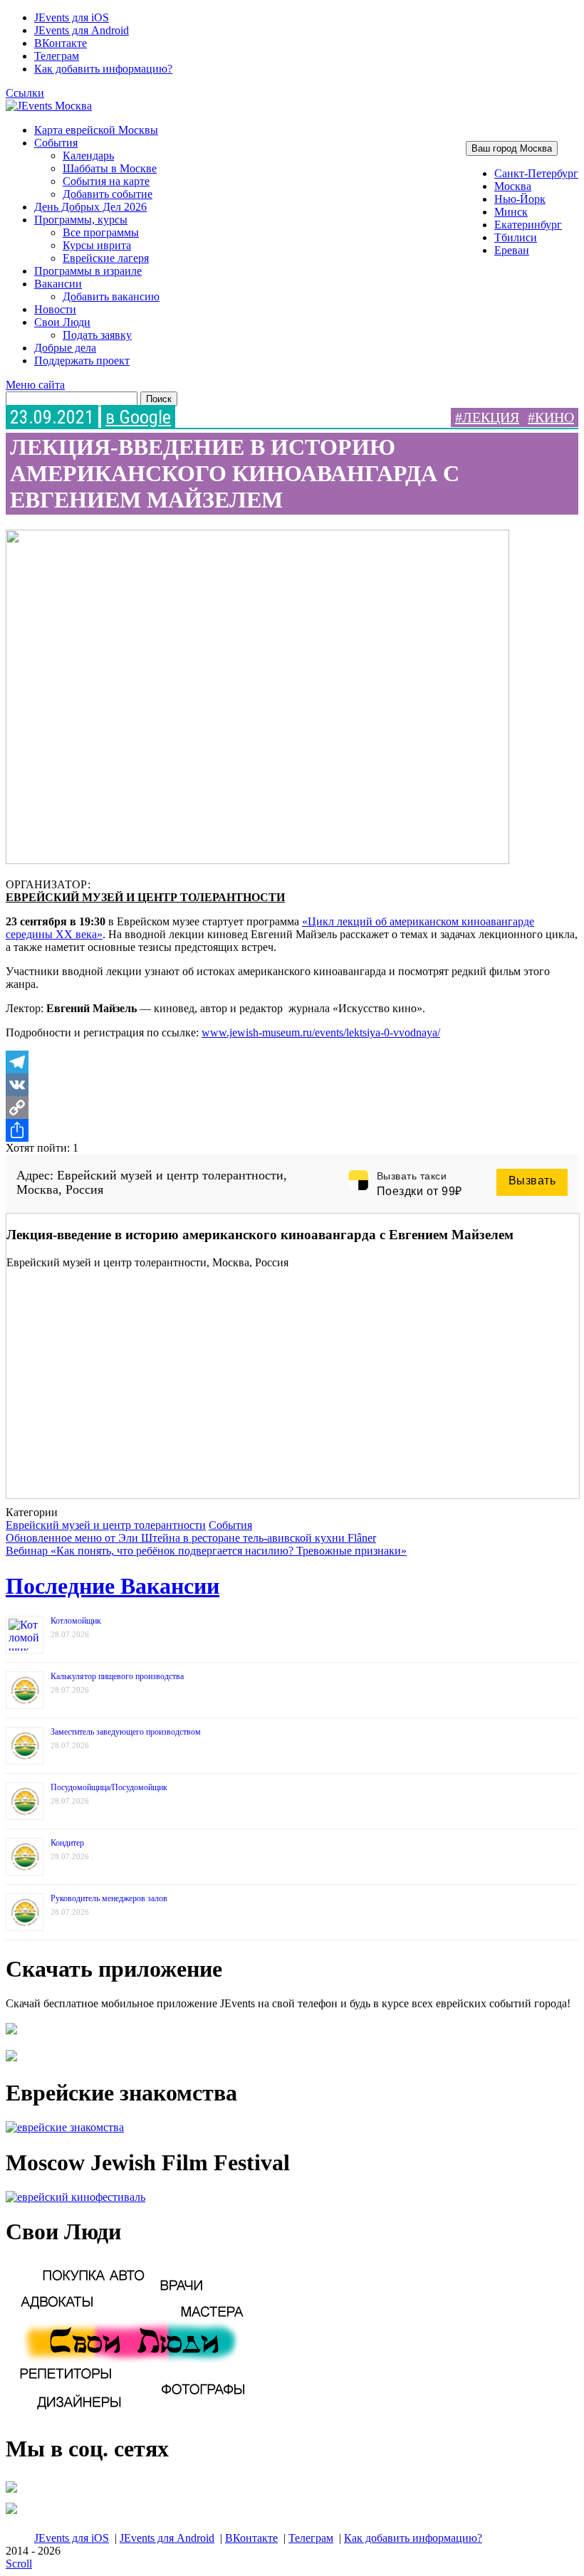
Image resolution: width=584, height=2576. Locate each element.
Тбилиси (516, 237)
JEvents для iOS (72, 17)
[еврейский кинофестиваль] (75, 2197)
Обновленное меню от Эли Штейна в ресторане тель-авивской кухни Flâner (191, 1538)
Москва (513, 186)
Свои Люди (62, 322)
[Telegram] (292, 1062)
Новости (55, 309)
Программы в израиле (88, 271)
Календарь (88, 156)
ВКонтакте (61, 43)
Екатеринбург (528, 225)
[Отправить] (292, 1130)
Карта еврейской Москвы (96, 130)
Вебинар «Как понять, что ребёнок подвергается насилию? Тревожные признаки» (206, 1551)
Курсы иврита (97, 245)
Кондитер (67, 1843)
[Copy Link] (292, 1108)
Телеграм (57, 56)
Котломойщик (76, 1621)
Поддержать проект (82, 361)
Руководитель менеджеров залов (109, 1898)
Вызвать (532, 1181)
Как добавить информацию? (103, 69)
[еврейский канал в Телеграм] (11, 2492)
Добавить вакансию (111, 296)
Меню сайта (35, 385)
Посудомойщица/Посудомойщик (109, 1787)
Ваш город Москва (512, 148)
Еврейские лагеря (106, 258)
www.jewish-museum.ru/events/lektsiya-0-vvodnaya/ (321, 1032)
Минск (511, 212)
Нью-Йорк (520, 199)
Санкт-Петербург (536, 173)
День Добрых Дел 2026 (90, 207)
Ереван (512, 250)
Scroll (19, 2564)
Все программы (101, 232)
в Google (138, 417)
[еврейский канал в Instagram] (11, 2514)
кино (554, 417)
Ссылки (25, 93)
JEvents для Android (82, 30)
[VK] (292, 1085)
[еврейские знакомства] (65, 2127)
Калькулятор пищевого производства (117, 1676)
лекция (491, 417)
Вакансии (58, 284)
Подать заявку (97, 335)
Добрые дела (65, 348)
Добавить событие (108, 194)
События (56, 143)
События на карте (106, 181)
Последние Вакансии (113, 1586)
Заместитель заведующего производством (126, 1732)
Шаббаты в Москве (110, 168)
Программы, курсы (81, 220)
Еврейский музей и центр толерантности (145, 897)
